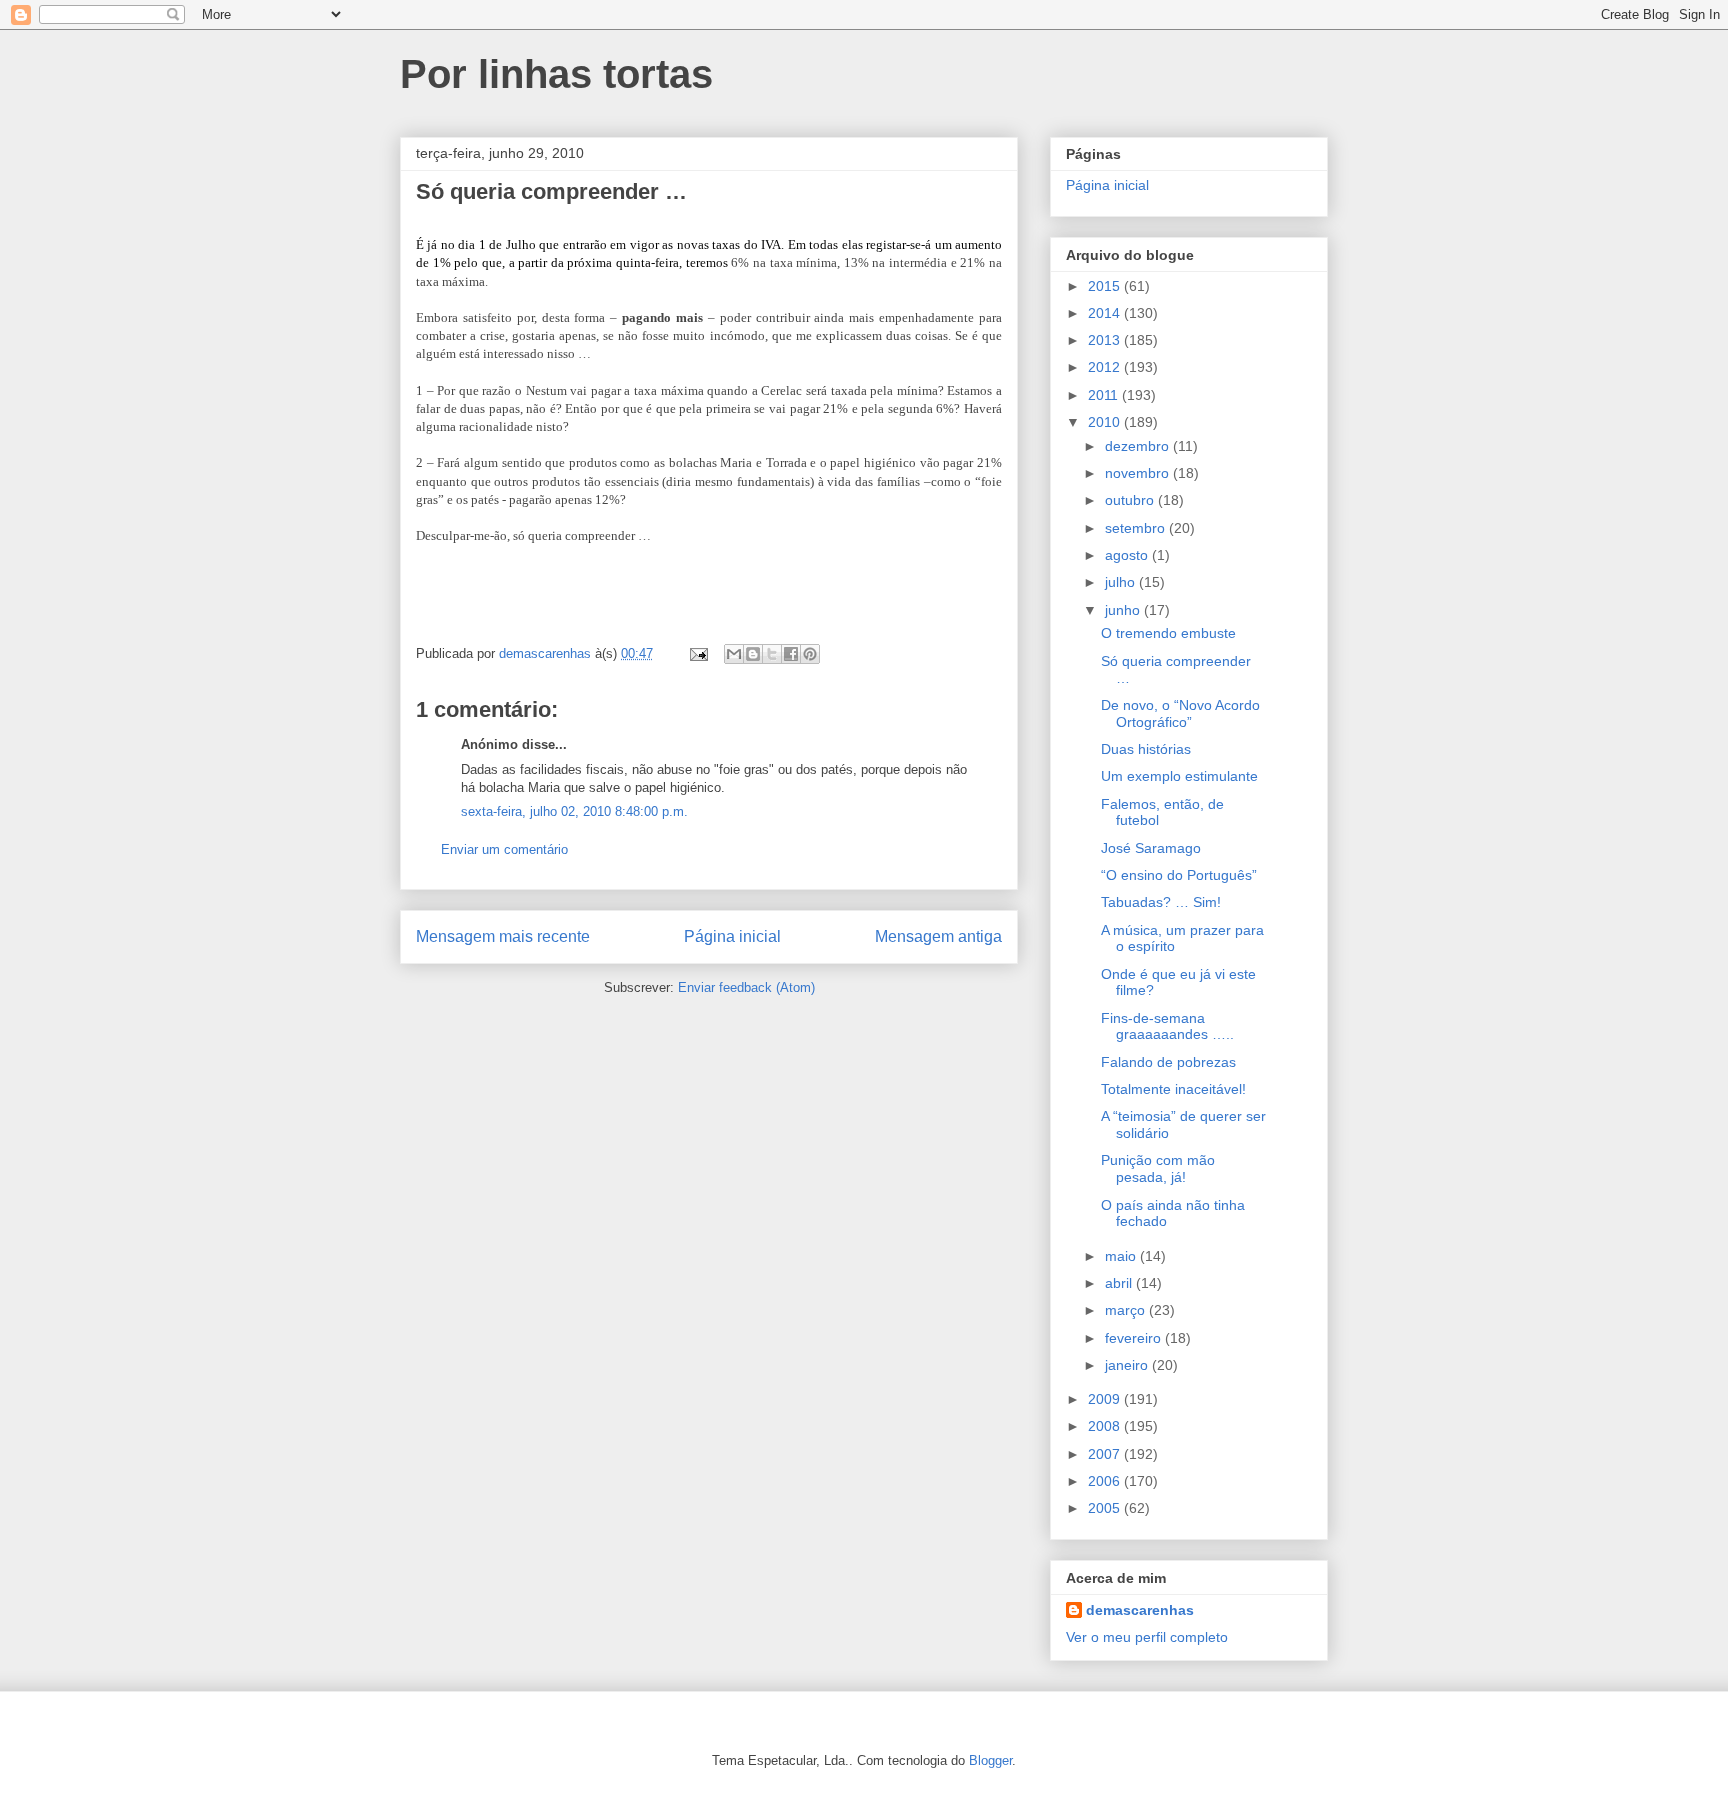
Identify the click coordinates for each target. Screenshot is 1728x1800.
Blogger (990, 1760)
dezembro (1139, 446)
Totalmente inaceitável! (1173, 1089)
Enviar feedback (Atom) (746, 987)
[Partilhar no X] (772, 654)
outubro (1131, 500)
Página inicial (732, 936)
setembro (1137, 528)
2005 (1106, 1508)
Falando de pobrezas (1168, 1062)
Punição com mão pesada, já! (1158, 1168)
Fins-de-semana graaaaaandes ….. (1167, 1026)
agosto (1128, 555)
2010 (1106, 422)
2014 (1106, 313)
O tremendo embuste (1168, 633)
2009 (1106, 1399)
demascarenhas (1140, 1610)
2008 (1106, 1426)
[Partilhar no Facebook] (791, 654)
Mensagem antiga (938, 936)
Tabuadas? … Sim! (1161, 902)
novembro (1139, 473)
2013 (1106, 340)
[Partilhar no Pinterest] (810, 654)
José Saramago (1151, 848)
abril (1120, 1283)
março (1127, 1310)
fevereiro (1135, 1338)
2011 (1105, 395)
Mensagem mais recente (503, 936)
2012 (1106, 367)
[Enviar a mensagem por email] (734, 654)
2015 (1106, 286)
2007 (1106, 1454)
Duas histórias (1146, 749)
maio (1122, 1256)
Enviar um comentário (504, 849)
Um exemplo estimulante (1179, 776)
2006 (1106, 1481)
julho (1122, 582)
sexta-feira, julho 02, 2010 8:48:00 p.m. (574, 811)
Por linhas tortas (556, 74)
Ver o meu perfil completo (1147, 1637)
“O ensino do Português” (1179, 875)
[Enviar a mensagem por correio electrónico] (697, 653)
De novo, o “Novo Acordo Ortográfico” (1180, 713)
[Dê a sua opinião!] (753, 654)
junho (1124, 610)
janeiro (1128, 1365)
